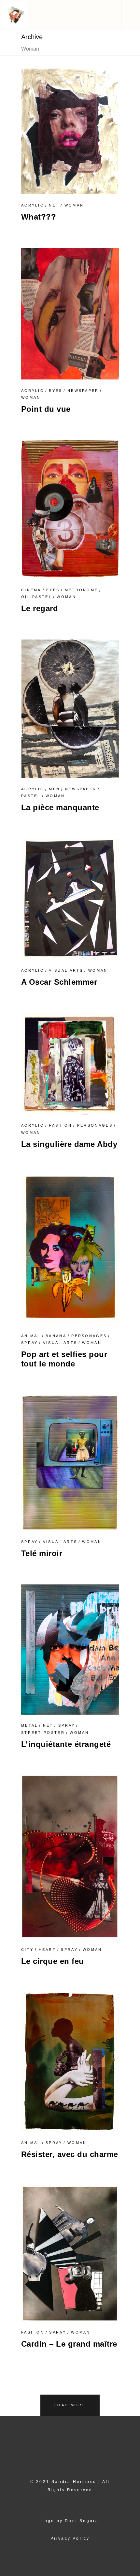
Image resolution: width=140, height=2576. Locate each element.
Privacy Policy (70, 2538)
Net (54, 205)
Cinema (31, 590)
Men (54, 789)
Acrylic (33, 205)
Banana (56, 1336)
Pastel (31, 796)
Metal (30, 1725)
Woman (74, 205)
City (27, 1950)
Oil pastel (36, 597)
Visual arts (66, 970)
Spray (30, 1343)
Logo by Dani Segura (70, 2521)
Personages (95, 1125)
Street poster (43, 1733)
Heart (48, 1950)
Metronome (82, 590)
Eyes (56, 391)
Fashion (60, 1125)
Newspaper (83, 391)
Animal (31, 1336)
